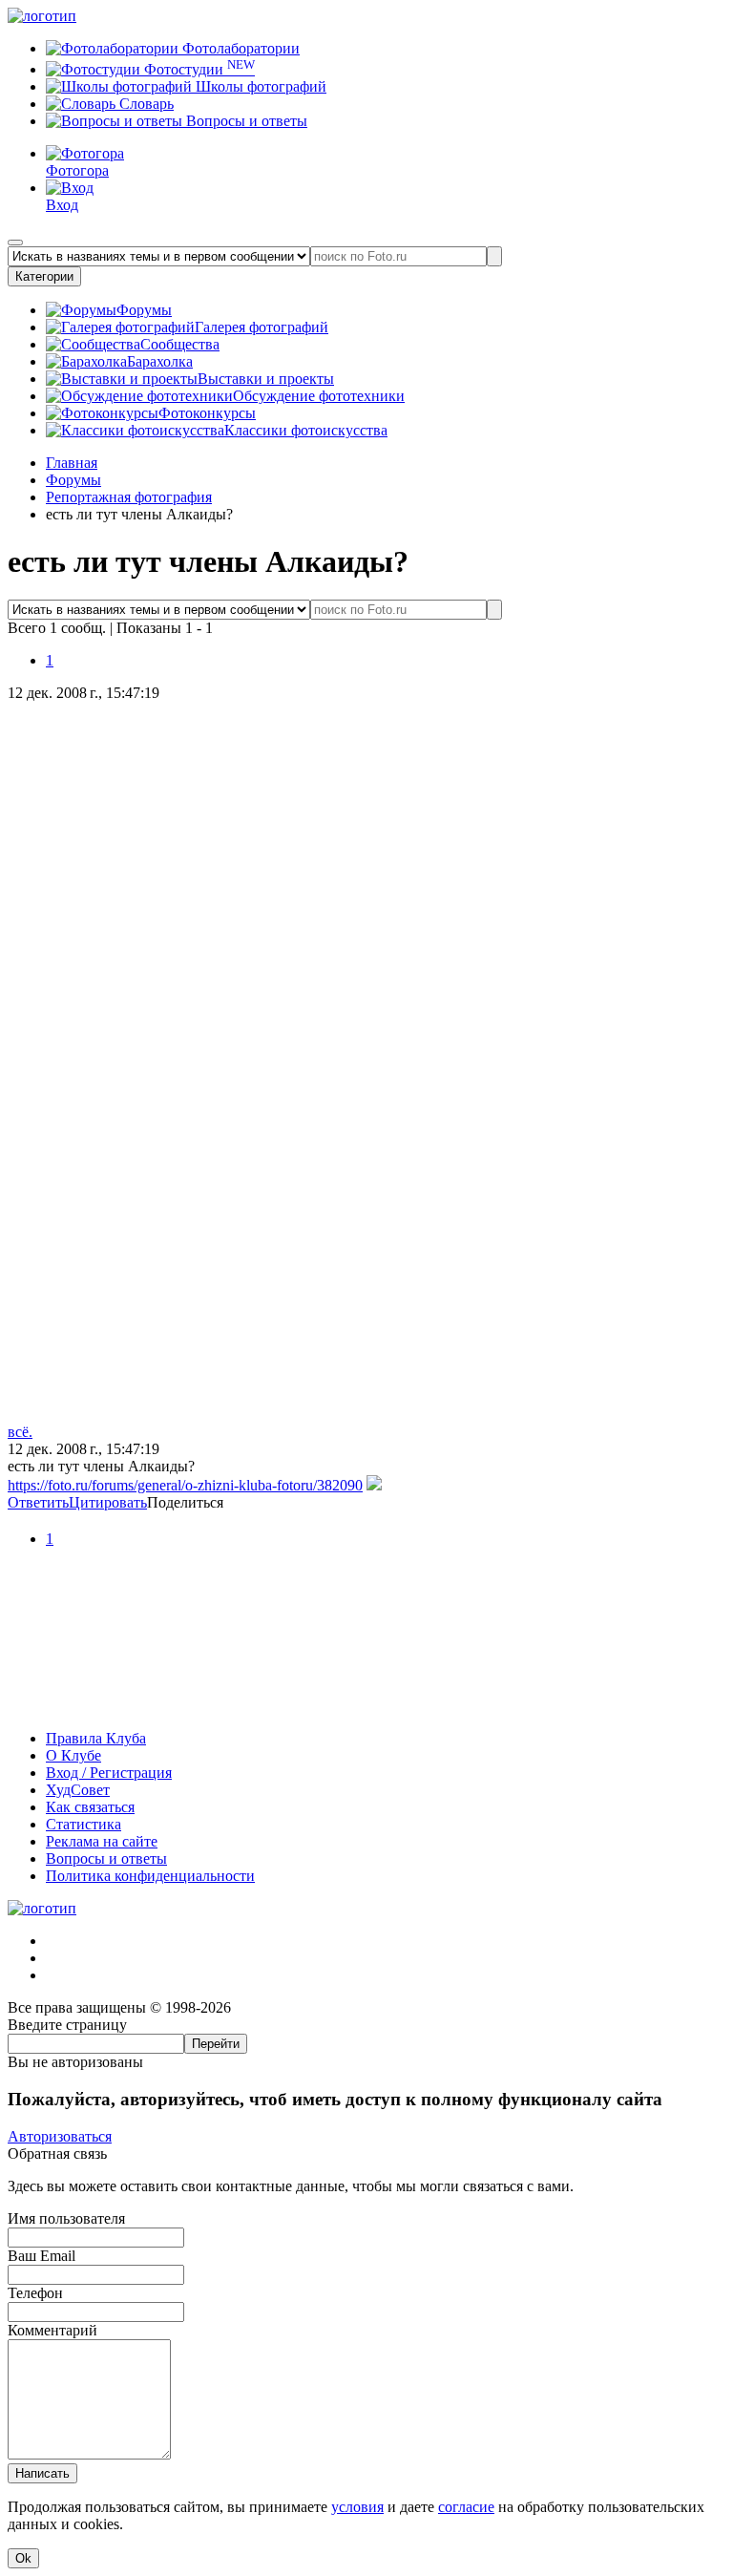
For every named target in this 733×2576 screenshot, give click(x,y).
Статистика (84, 1824)
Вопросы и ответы (245, 121)
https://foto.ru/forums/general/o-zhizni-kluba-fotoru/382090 (185, 1485)
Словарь (145, 104)
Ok (23, 2558)
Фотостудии (198, 69)
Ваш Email (42, 2256)
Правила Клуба (96, 1738)
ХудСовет (78, 1790)
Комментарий (52, 2330)
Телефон (35, 2293)
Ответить (38, 1502)
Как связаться (90, 1807)
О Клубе (73, 1755)
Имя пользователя (66, 2218)
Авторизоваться (60, 2136)
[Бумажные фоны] (366, 1706)
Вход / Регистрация (109, 1773)
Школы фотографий (259, 86)
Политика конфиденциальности (150, 1876)
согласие (466, 2507)
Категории (44, 276)
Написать (42, 2473)
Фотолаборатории (239, 48)
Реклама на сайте (102, 1841)
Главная (72, 463)
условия (357, 2507)
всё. (20, 1432)
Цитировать (108, 1502)
